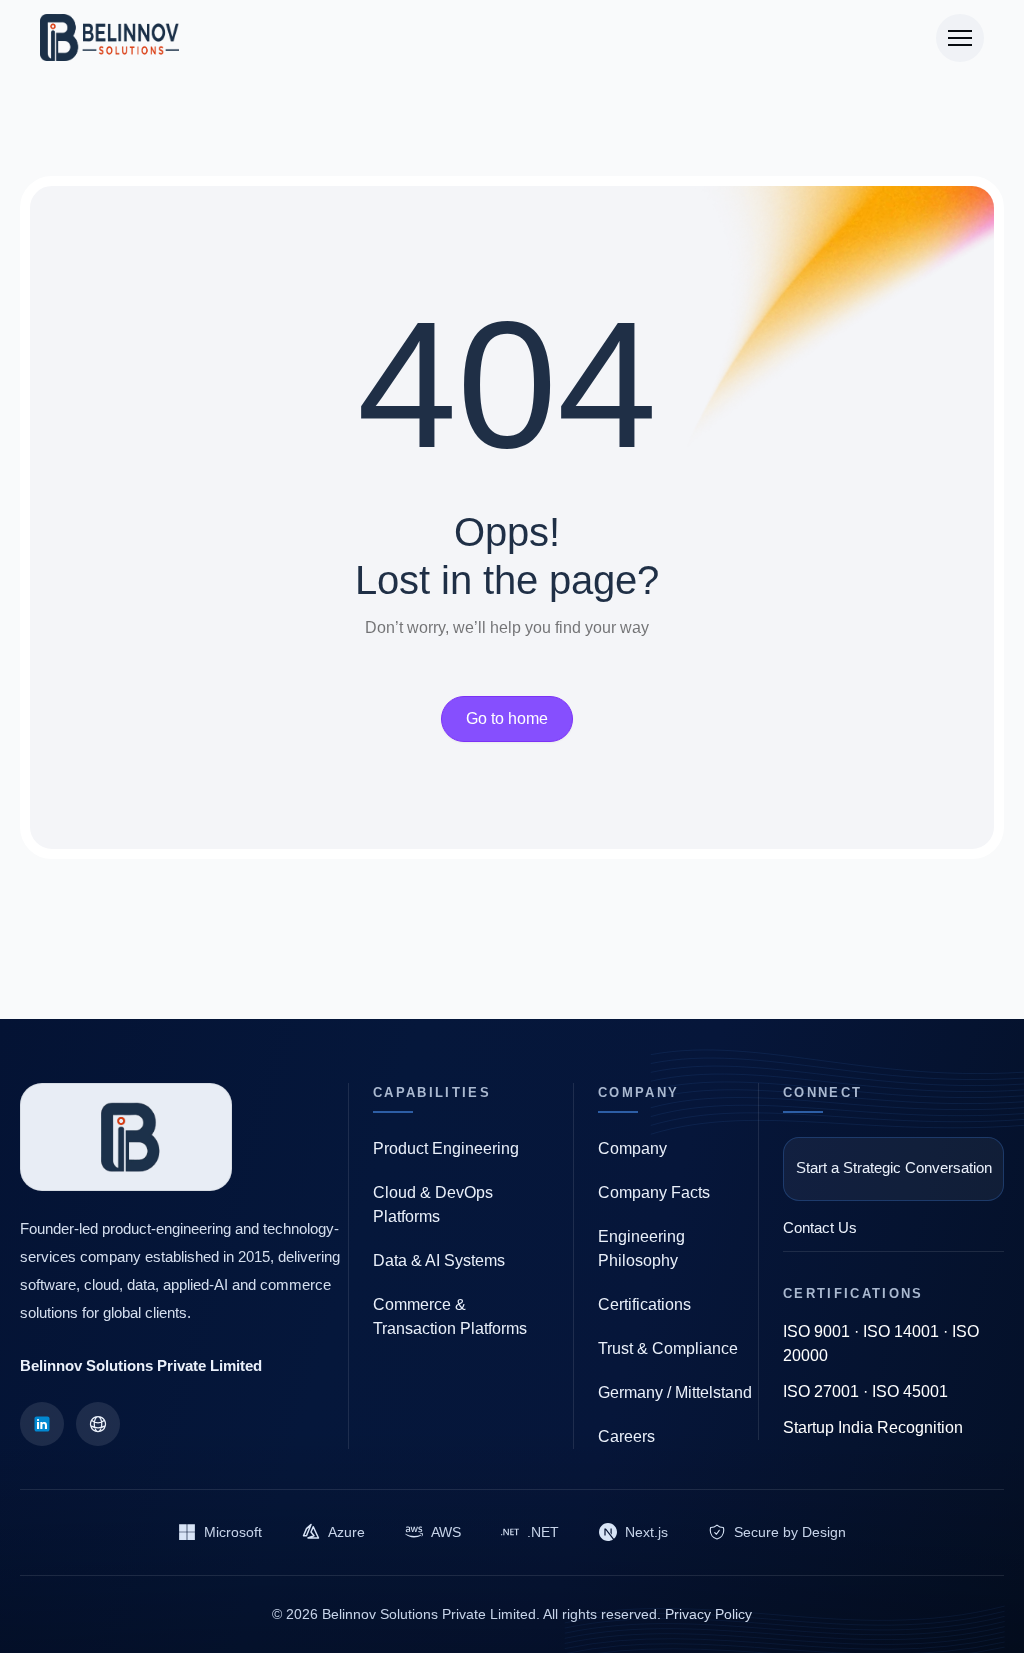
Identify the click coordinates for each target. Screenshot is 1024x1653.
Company (632, 1148)
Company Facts (654, 1192)
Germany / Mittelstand (675, 1392)
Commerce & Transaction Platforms (450, 1316)
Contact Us (820, 1227)
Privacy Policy (708, 1614)
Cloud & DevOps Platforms (433, 1204)
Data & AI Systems (439, 1260)
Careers (626, 1436)
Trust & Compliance (668, 1348)
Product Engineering (446, 1148)
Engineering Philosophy (641, 1248)
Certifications (644, 1304)
